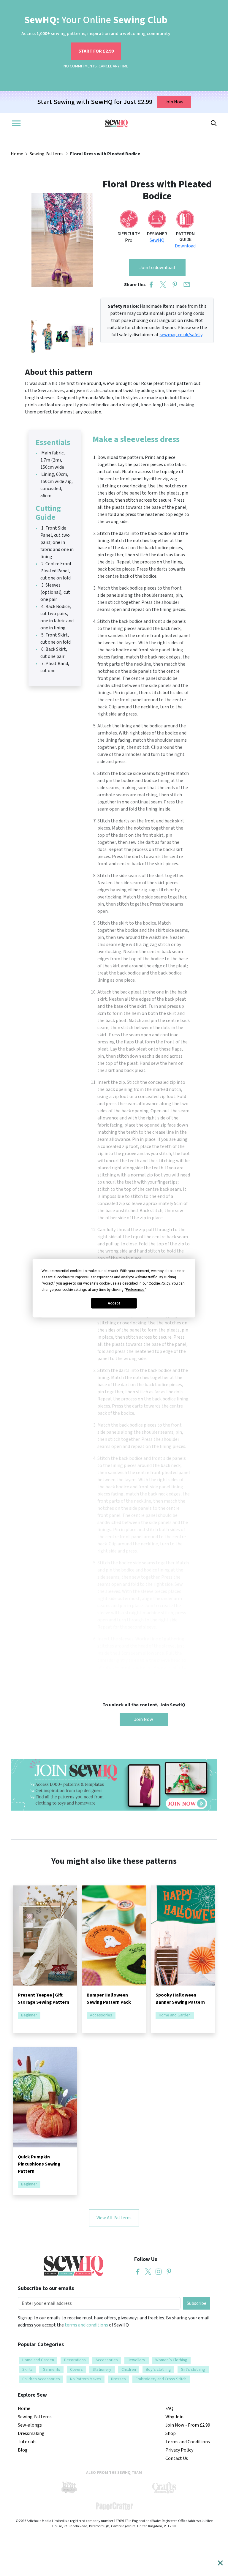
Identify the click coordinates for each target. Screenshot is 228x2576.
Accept (114, 1303)
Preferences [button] (135, 1289)
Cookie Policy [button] (159, 1283)
